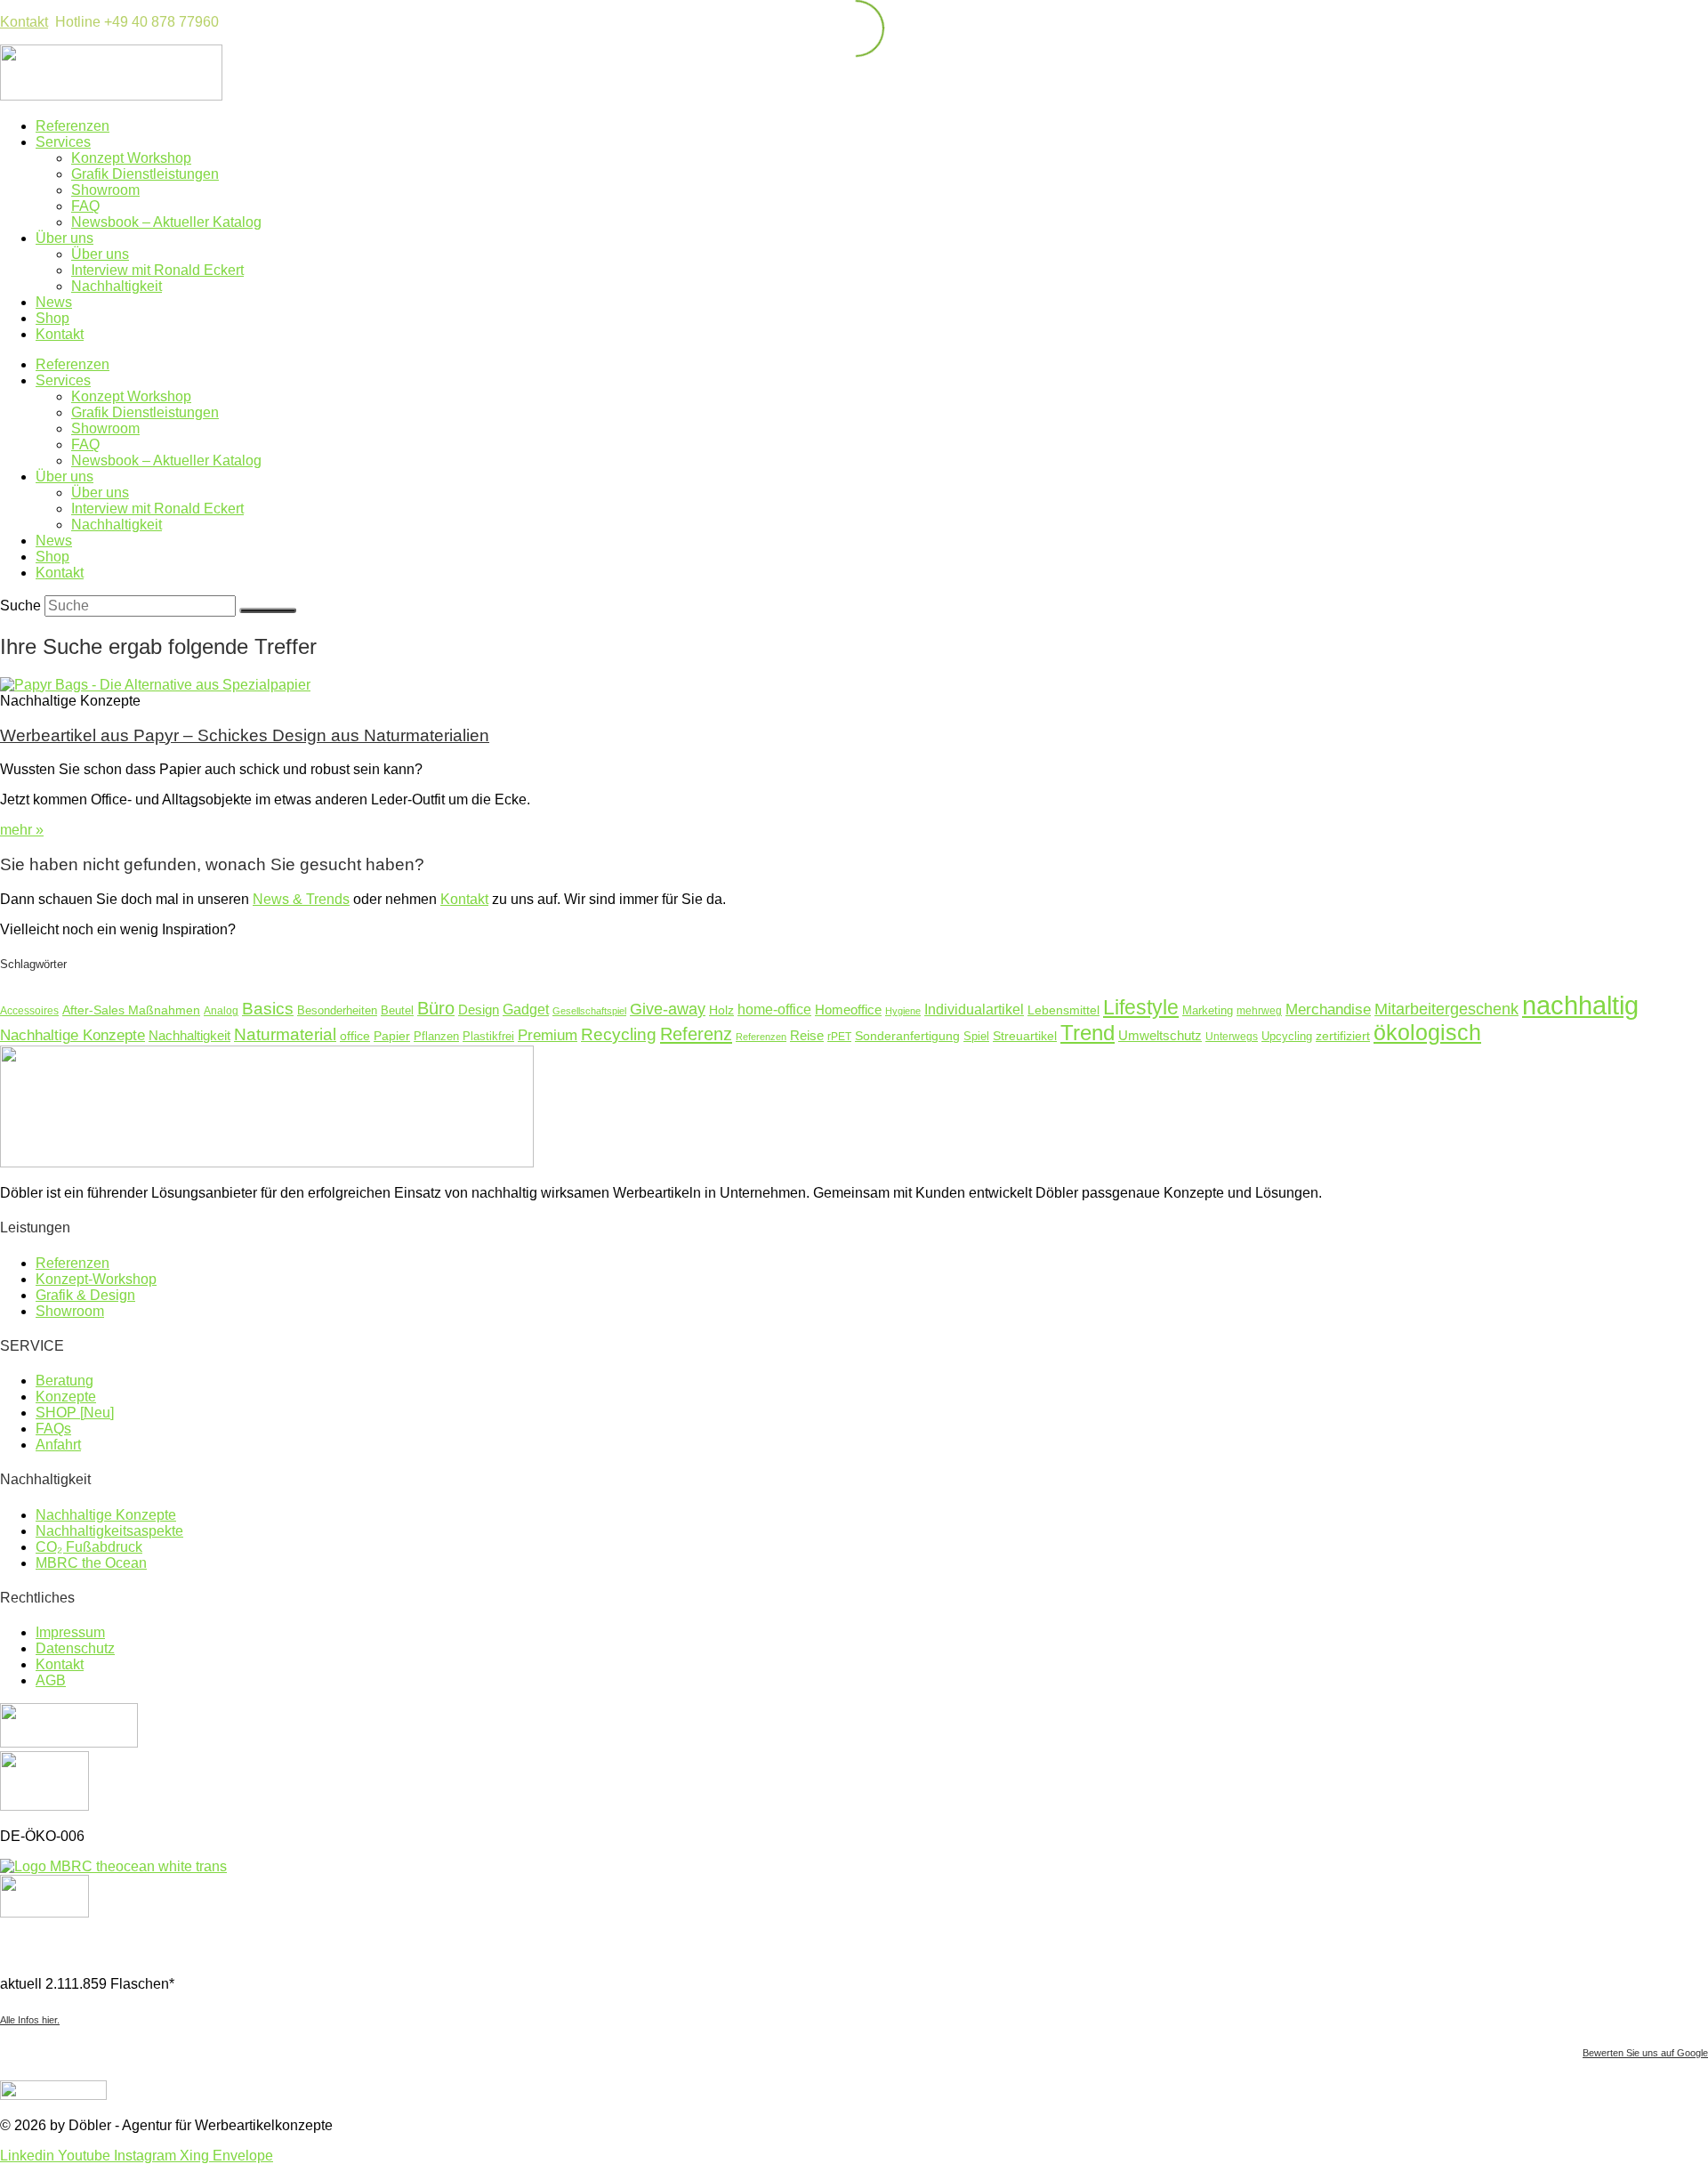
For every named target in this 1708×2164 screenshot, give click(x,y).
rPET (839, 1036)
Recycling (619, 1034)
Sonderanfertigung (907, 1036)
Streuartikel (1025, 1036)
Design (479, 1009)
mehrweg (1259, 1010)
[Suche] (268, 610)
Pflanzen (436, 1037)
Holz (721, 1010)
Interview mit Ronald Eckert (157, 270)
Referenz (696, 1034)
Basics (268, 1008)
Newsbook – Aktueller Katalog (166, 222)
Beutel (397, 1011)
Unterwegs (1232, 1036)
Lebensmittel (1063, 1010)
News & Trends (301, 899)
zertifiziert (1343, 1036)
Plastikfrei (488, 1037)
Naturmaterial (285, 1034)
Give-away (668, 1009)
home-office (774, 1009)
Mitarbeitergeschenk (1446, 1009)
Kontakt (24, 22)
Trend (1088, 1033)
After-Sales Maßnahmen (131, 1010)
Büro (436, 1008)
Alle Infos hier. (30, 2020)
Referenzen (73, 126)
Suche (20, 606)
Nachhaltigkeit (117, 286)
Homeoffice (848, 1009)
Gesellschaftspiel (589, 1011)
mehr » (22, 830)
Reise (807, 1035)
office (355, 1036)
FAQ (85, 206)
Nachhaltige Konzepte (73, 1035)
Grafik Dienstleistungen (145, 174)
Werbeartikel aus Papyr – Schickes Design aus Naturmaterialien (245, 735)
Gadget (526, 1009)
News (54, 302)
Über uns (64, 238)
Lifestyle (1141, 1007)
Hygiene (903, 1011)
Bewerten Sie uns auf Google (1645, 2053)
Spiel (976, 1037)
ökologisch (1427, 1033)
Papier (392, 1036)
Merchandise (1328, 1009)
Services (63, 142)
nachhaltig (1580, 1005)
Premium (548, 1035)
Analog (221, 1010)
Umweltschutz (1160, 1035)
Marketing (1208, 1011)
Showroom (105, 190)
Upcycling (1287, 1037)
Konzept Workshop (131, 158)
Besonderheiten (337, 1011)
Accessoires (29, 1010)
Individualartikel (974, 1009)
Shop (52, 318)
